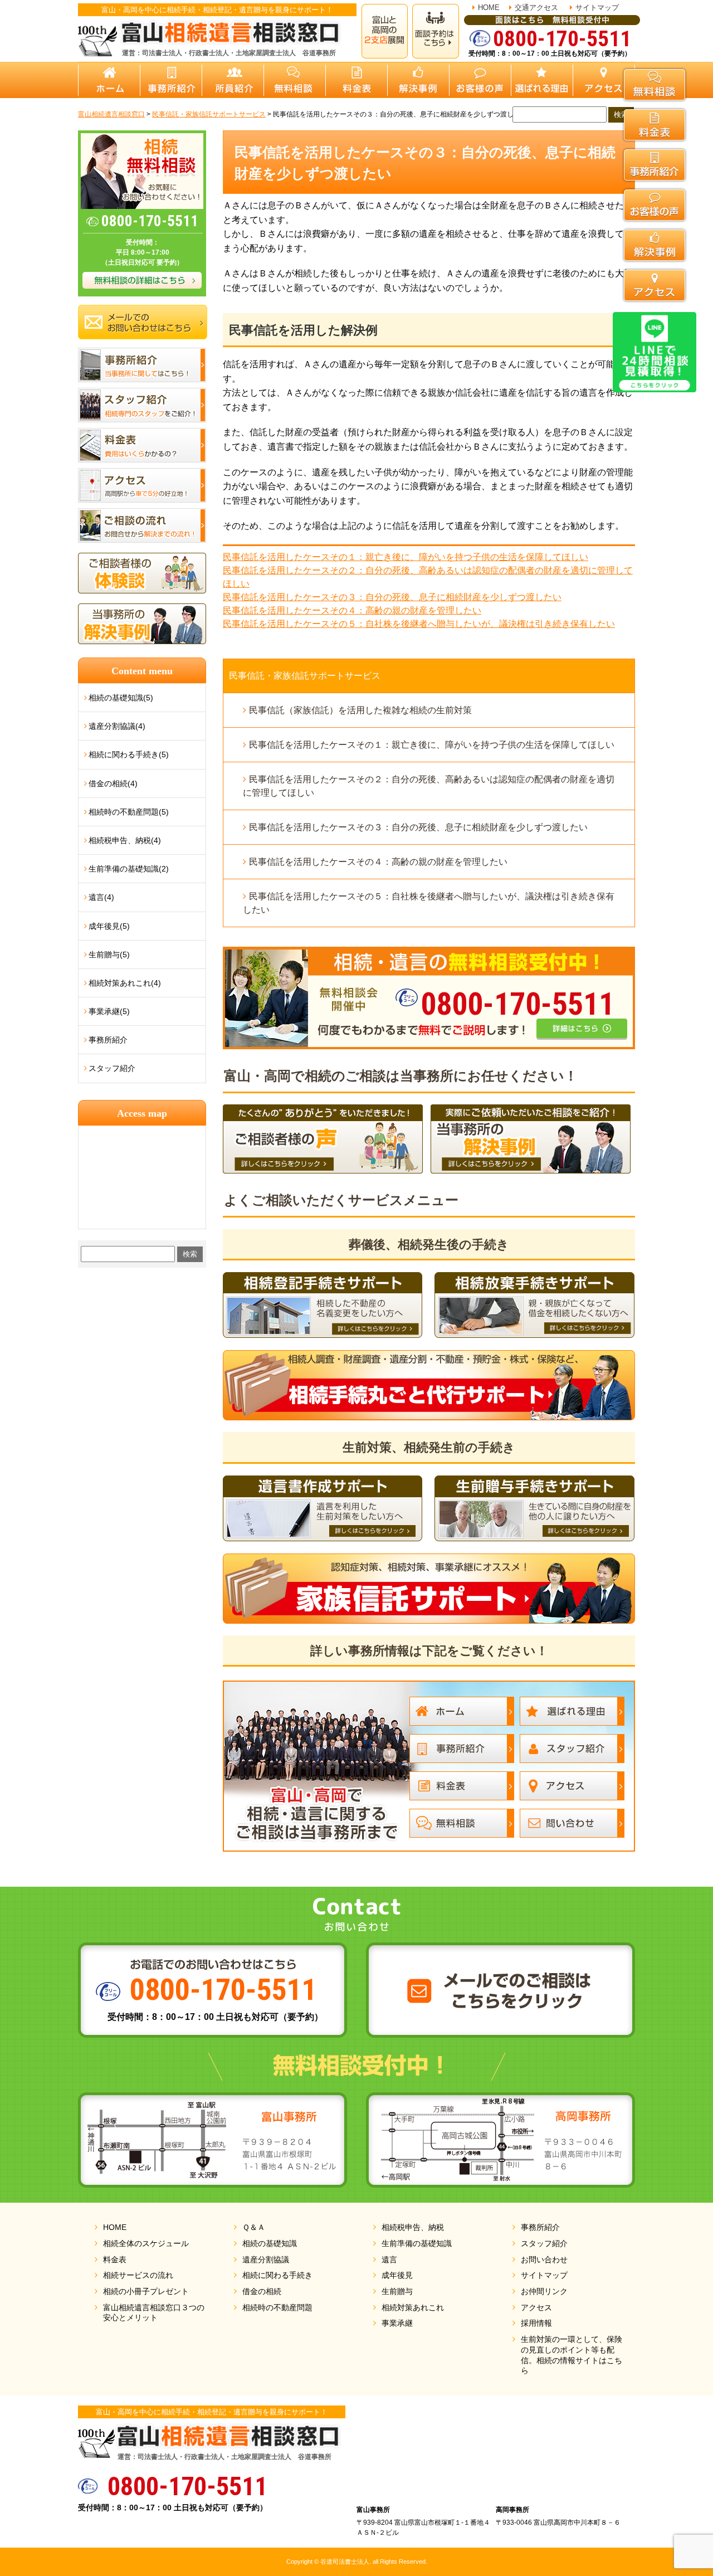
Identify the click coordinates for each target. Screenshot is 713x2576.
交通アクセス (536, 8)
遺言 (389, 2260)
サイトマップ (597, 8)
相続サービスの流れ (138, 2275)
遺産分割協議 (266, 2260)
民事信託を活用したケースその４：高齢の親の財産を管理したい (352, 610)
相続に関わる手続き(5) (129, 754)
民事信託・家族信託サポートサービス (305, 676)
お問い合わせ (544, 2260)
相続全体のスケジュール (146, 2243)
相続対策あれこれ (413, 2307)
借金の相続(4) (113, 783)
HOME (489, 8)
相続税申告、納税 (413, 2227)
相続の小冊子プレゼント (146, 2291)
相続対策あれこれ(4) (125, 983)
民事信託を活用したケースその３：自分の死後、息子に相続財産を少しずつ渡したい (392, 597)
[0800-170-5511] (429, 953)
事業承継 (397, 2323)
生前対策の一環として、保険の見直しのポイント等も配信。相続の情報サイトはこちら (572, 2355)
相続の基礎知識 (270, 2243)
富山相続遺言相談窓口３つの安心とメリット (154, 2313)
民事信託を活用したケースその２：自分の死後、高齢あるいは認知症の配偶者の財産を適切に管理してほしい (429, 786)
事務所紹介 (108, 1040)
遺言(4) (101, 897)
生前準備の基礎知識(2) (129, 869)
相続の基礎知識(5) (121, 698)
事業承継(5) (109, 1011)
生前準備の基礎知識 (417, 2243)
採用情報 (536, 2323)
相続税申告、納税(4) (125, 840)
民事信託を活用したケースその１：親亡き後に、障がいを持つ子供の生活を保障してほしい (406, 557)
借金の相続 (262, 2291)
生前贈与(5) (109, 955)
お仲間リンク (544, 2291)
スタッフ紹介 (112, 1068)
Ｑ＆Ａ (254, 2227)
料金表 (115, 2260)
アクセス (536, 2307)
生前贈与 (397, 2291)
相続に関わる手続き (277, 2275)
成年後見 (397, 2275)
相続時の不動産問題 (277, 2307)
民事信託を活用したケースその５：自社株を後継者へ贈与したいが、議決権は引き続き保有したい (419, 624)
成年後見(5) (109, 926)
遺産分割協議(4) (117, 726)
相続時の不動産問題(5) (129, 812)
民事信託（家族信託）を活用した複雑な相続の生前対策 (360, 710)
